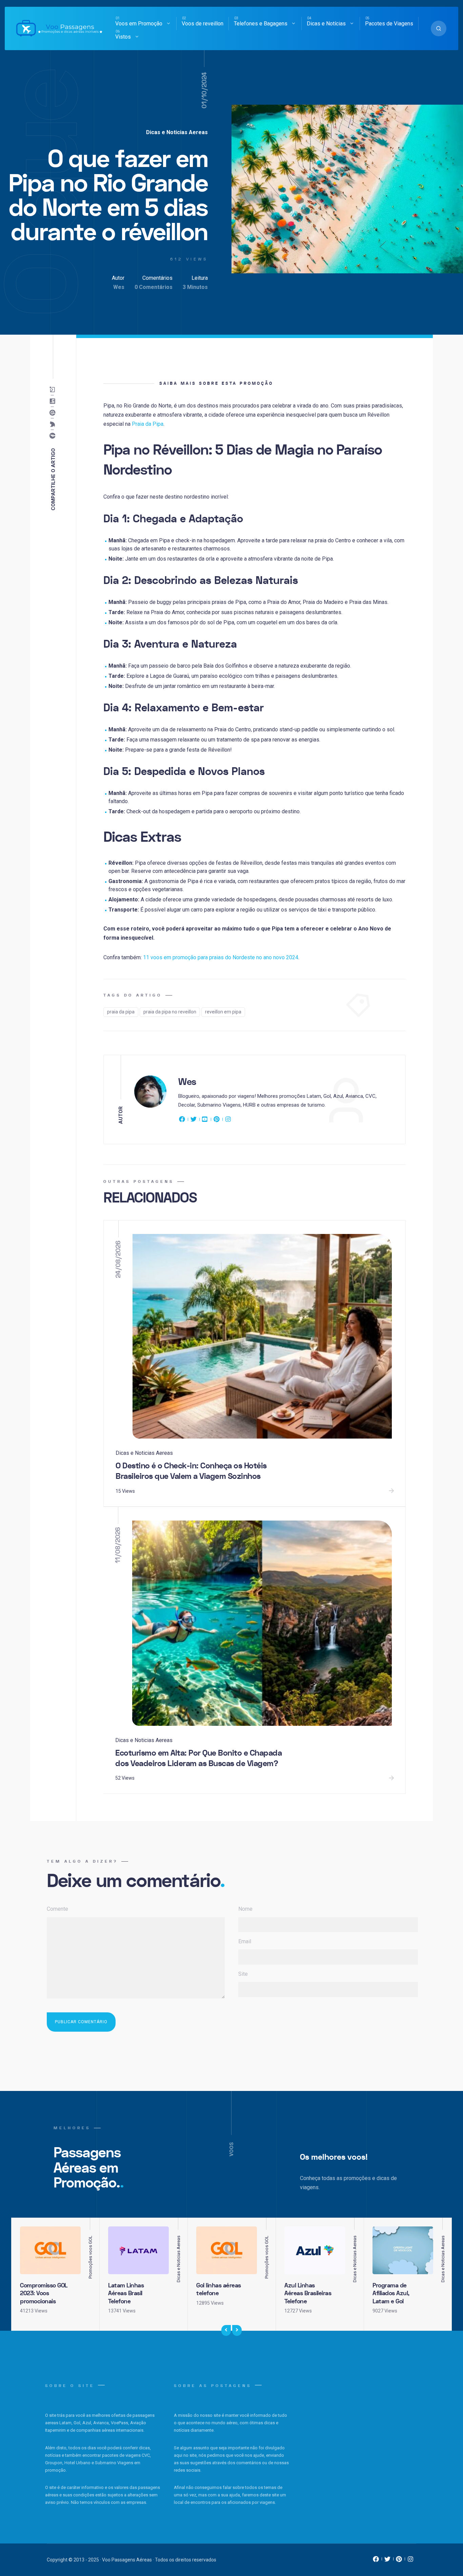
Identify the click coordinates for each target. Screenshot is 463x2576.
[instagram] (228, 1121)
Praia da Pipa (148, 424)
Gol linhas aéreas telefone (219, 2289)
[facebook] (183, 1121)
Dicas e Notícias (326, 24)
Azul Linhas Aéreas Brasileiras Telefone (308, 2294)
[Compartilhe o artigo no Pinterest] (54, 413)
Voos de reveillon (203, 24)
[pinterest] (217, 1121)
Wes (119, 287)
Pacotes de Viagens (389, 24)
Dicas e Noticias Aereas (177, 132)
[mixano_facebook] (376, 2561)
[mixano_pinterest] (399, 2561)
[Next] (237, 2330)
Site (243, 1974)
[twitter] (194, 1121)
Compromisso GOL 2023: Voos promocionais (44, 2294)
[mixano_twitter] (387, 2561)
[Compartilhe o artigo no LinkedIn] (54, 401)
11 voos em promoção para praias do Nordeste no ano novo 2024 (221, 957)
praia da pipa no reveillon (170, 1012)
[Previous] (226, 2330)
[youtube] (205, 1121)
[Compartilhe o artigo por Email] (54, 390)
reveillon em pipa (223, 1012)
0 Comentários (154, 287)
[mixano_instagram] (410, 2561)
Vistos (123, 37)
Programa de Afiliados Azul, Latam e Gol (391, 2294)
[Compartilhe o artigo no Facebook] (54, 436)
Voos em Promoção (139, 24)
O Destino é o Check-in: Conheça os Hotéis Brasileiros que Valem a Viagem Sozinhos (191, 1471)
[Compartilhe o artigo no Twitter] (54, 424)
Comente (57, 1909)
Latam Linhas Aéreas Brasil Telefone (126, 2294)
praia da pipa (121, 1012)
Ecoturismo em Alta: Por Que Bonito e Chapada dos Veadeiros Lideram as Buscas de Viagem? (198, 1758)
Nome (245, 1909)
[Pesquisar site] (439, 28)
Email (245, 1941)
